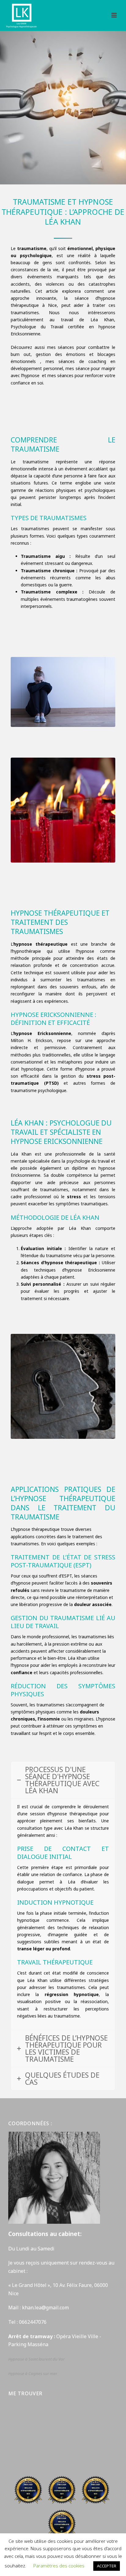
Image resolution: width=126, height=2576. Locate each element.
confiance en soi (27, 383)
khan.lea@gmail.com (46, 2308)
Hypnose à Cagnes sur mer (33, 2373)
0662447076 (33, 2322)
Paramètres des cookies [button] (59, 2566)
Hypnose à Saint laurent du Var (37, 2359)
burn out (21, 354)
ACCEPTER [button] (107, 2566)
